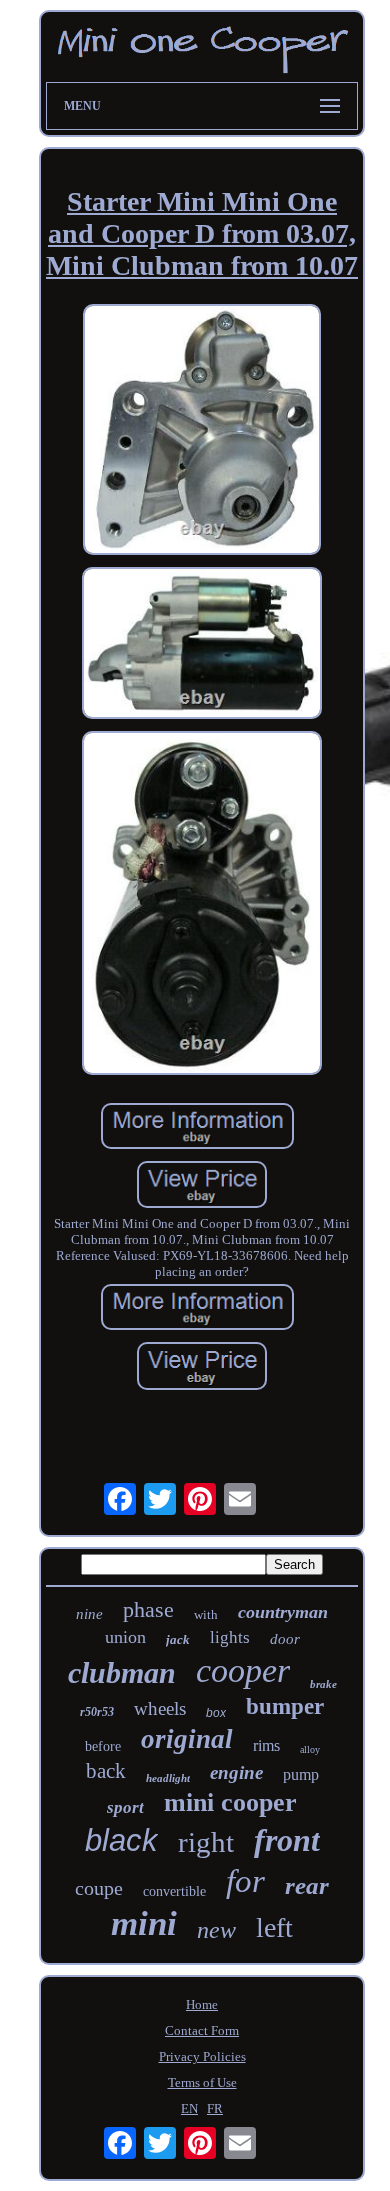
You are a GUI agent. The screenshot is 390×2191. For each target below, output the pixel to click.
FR (215, 2108)
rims (266, 1745)
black (121, 1840)
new (216, 1930)
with (206, 1614)
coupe (99, 1888)
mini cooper (230, 1802)
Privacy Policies (202, 2056)
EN (189, 2108)
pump (301, 1774)
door (285, 1639)
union (125, 1637)
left (274, 1927)
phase (148, 1609)
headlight (168, 1778)
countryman (283, 1612)
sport (125, 1807)
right (206, 1842)
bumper (285, 1706)
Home (202, 2004)
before (103, 1746)
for (245, 1881)
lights (230, 1637)
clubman (122, 1672)
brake (323, 1684)
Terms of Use (202, 2082)
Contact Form (202, 2030)
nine (89, 1614)
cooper (243, 1670)
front (287, 1840)
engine (236, 1772)
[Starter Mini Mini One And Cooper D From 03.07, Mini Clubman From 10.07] (202, 431)
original (187, 1739)
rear (307, 1885)
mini (144, 1923)
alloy (310, 1749)
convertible (174, 1891)
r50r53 (97, 1712)
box (216, 1713)
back (106, 1771)
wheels (160, 1708)
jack (178, 1639)
